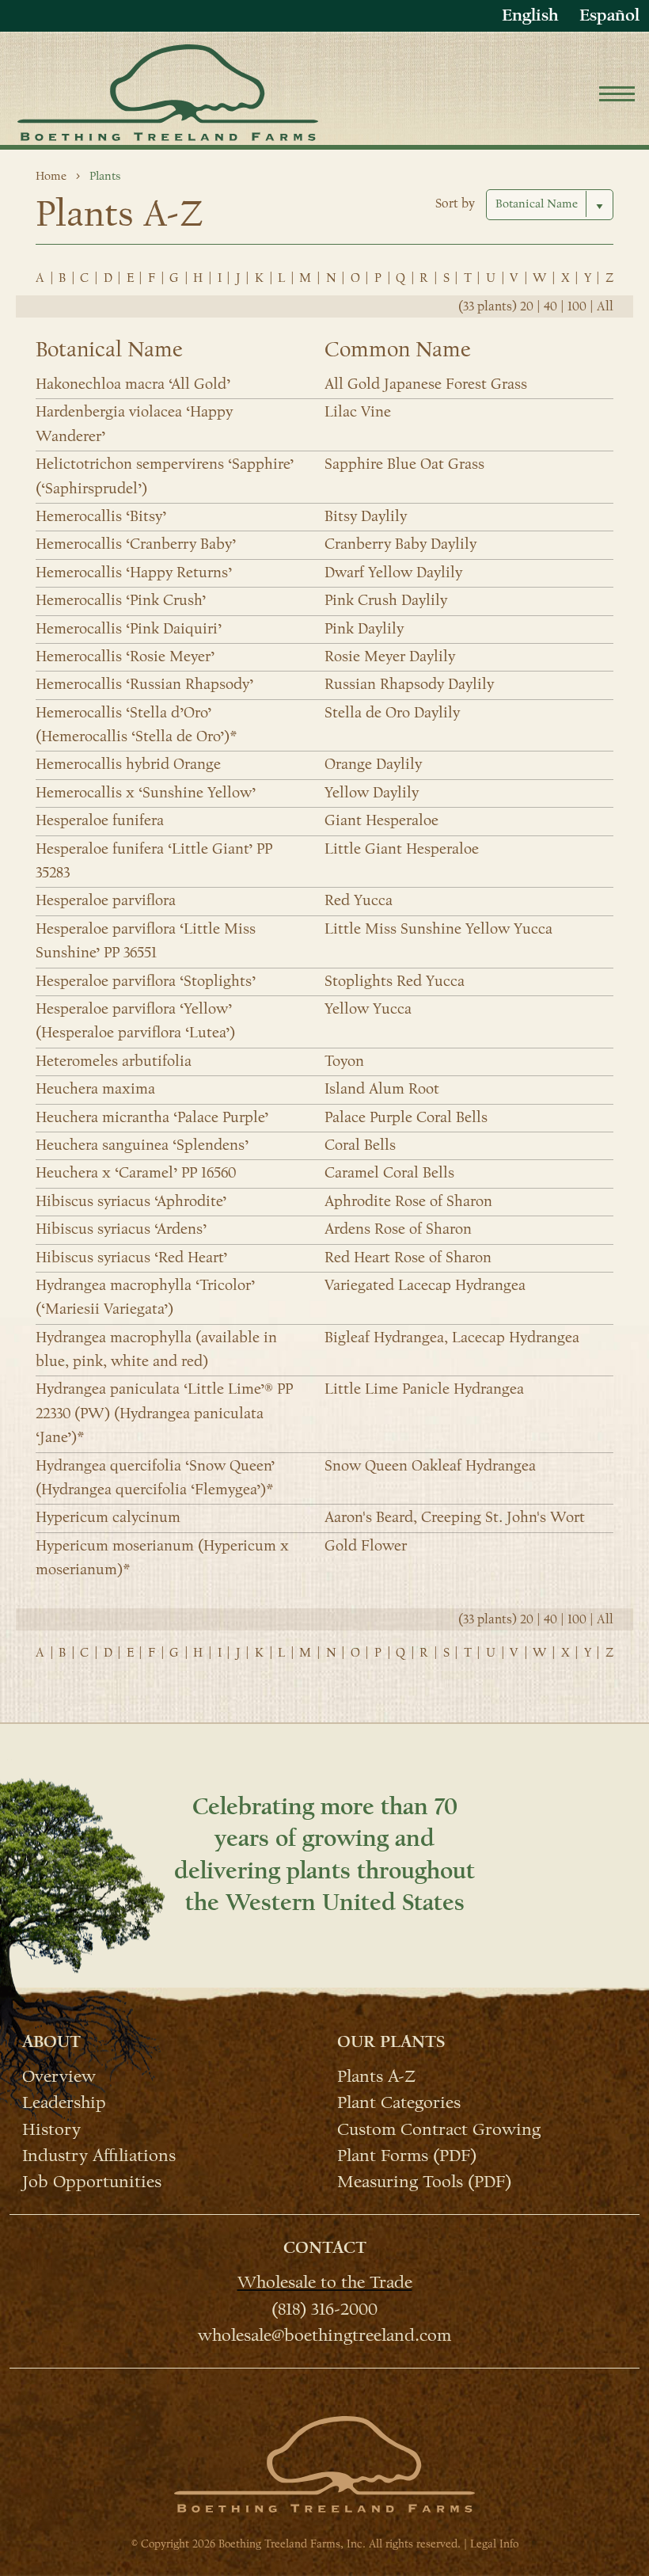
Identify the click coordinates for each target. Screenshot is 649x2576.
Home (51, 176)
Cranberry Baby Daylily (400, 544)
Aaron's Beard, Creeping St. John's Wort (455, 1517)
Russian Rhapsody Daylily (409, 684)
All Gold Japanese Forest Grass (426, 384)
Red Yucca (359, 900)
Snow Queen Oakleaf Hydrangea (430, 1466)
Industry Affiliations (99, 2155)
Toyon (344, 1061)
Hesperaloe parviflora (106, 900)
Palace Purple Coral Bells (406, 1117)
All (605, 306)
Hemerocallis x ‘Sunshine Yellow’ (146, 793)
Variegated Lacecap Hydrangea (425, 1285)
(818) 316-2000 (324, 2308)
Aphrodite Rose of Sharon (408, 1201)
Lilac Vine (358, 412)
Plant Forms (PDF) (407, 2155)
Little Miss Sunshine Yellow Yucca (438, 929)
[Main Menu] (617, 96)
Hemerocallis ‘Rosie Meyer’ (125, 656)
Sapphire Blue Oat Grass (404, 464)
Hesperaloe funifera (100, 820)
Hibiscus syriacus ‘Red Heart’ (131, 1258)
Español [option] (609, 15)
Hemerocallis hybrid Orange (128, 764)
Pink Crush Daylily (386, 600)
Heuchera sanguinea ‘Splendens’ (142, 1145)
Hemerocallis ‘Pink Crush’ (121, 600)
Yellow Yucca (368, 1009)
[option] (609, 15)
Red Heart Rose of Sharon (408, 1258)
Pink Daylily (364, 629)
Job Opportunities (92, 2181)
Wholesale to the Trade (325, 2281)
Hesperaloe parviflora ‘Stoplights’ (146, 981)
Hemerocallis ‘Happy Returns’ (134, 573)
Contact (325, 2247)
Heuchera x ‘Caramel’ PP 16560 (136, 1173)
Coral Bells (360, 1145)
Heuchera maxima (95, 1089)
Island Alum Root (382, 1089)
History (51, 2128)
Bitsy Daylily (366, 516)
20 (527, 306)
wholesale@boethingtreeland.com (324, 2334)
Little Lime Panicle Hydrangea (424, 1389)
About (51, 2041)
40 (550, 306)
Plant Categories (399, 2102)
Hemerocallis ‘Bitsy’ (101, 516)
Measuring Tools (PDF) (424, 2181)
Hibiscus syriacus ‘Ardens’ (121, 1229)
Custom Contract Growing (439, 2128)
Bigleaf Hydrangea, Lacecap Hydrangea (452, 1337)
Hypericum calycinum (108, 1517)
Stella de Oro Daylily (392, 713)
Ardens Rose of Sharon (398, 1229)
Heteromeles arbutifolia (114, 1061)
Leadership (64, 2102)
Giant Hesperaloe (381, 820)
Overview (59, 2076)
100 (577, 306)
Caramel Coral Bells (389, 1173)
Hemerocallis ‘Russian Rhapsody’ (144, 684)
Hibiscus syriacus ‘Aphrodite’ (131, 1201)
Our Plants (391, 2041)
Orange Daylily (373, 764)
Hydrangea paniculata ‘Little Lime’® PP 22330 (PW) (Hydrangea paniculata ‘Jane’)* (164, 1413)
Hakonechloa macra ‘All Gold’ (133, 384)
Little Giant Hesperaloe (402, 849)
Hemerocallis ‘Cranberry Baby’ (136, 544)
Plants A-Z (376, 2076)
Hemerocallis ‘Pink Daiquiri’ (129, 629)
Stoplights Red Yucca (395, 981)
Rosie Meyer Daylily (390, 656)
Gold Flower (366, 1546)
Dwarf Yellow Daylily (393, 573)
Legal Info (494, 2544)
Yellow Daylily (372, 793)
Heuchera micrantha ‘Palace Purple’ (152, 1117)
